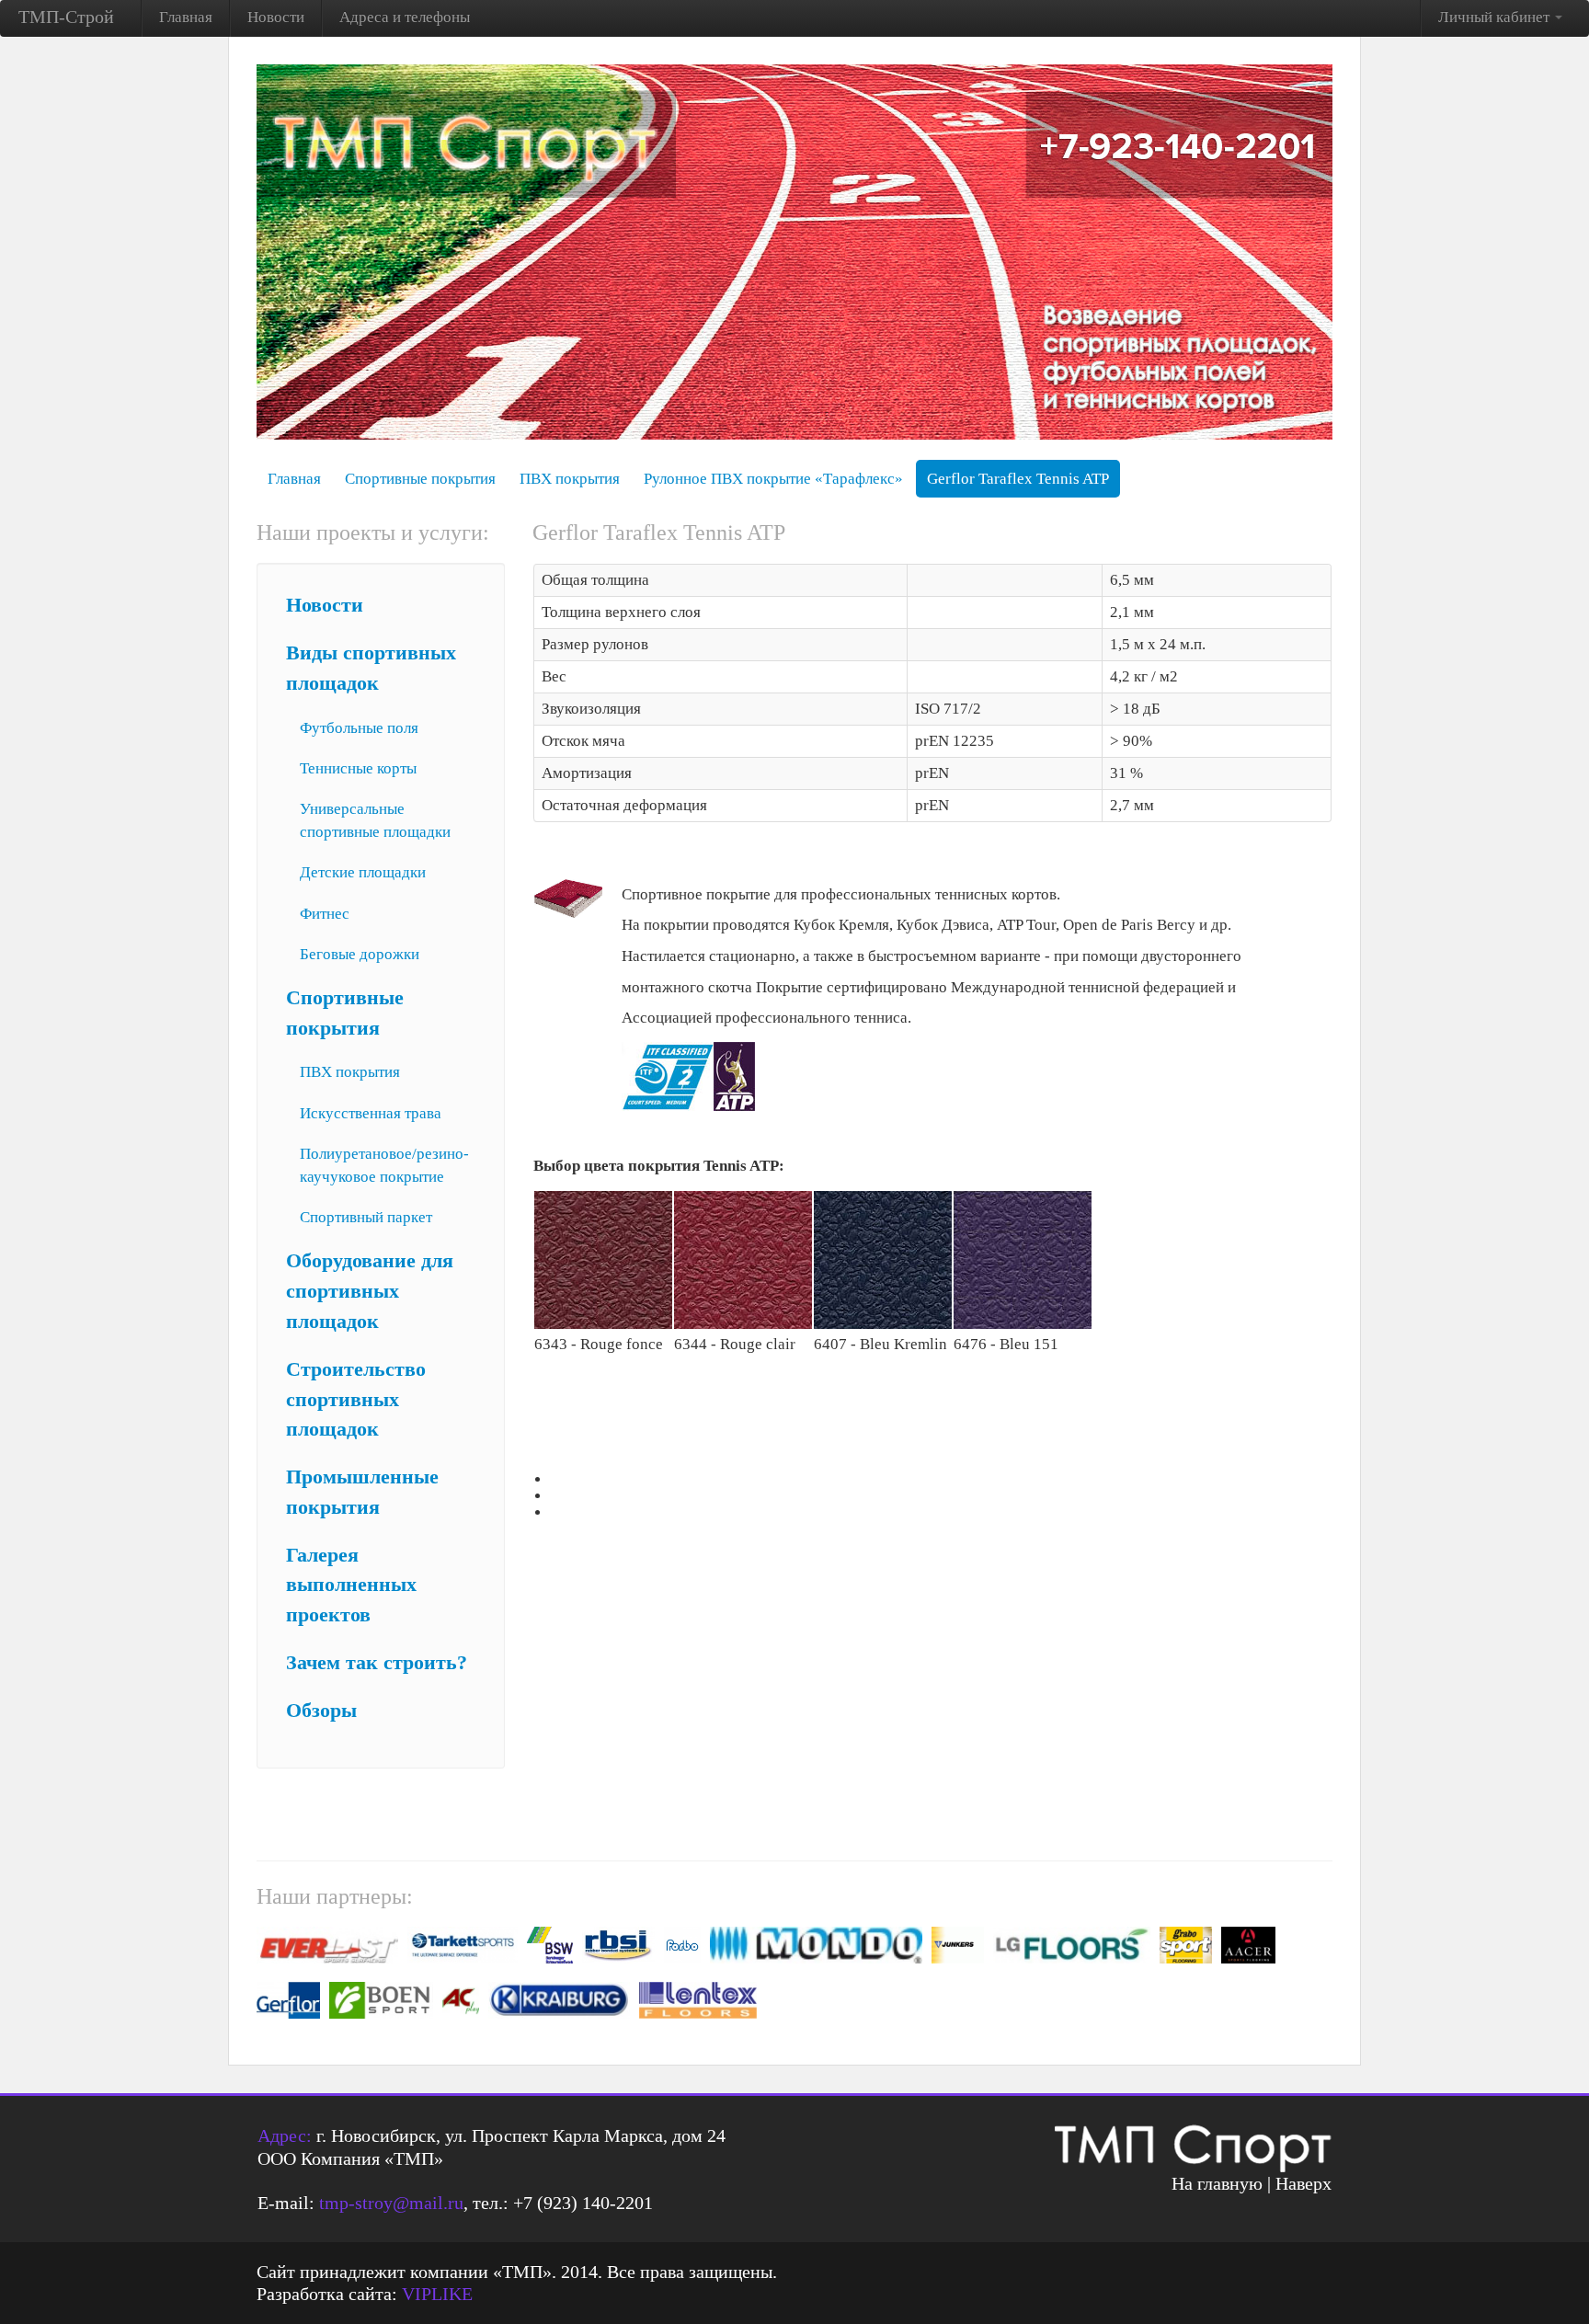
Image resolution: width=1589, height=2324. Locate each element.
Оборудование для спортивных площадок (370, 1291)
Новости (276, 17)
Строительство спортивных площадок (356, 1400)
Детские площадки (363, 872)
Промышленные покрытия (362, 1492)
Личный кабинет (1496, 17)
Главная (186, 17)
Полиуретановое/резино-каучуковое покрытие (384, 1165)
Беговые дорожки (360, 954)
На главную (1217, 2183)
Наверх (1303, 2183)
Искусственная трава (371, 1113)
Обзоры (321, 1711)
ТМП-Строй (66, 17)
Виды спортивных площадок (371, 668)
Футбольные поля (359, 728)
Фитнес (325, 914)
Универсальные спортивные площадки (375, 820)
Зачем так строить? (377, 1663)
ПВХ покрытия (570, 479)
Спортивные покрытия (420, 479)
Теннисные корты (358, 768)
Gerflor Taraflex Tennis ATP (1018, 479)
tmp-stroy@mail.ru (391, 2203)
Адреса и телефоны (405, 17)
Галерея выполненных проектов (351, 1586)
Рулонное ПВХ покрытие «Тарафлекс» (773, 479)
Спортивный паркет (366, 1217)
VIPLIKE (437, 2294)
